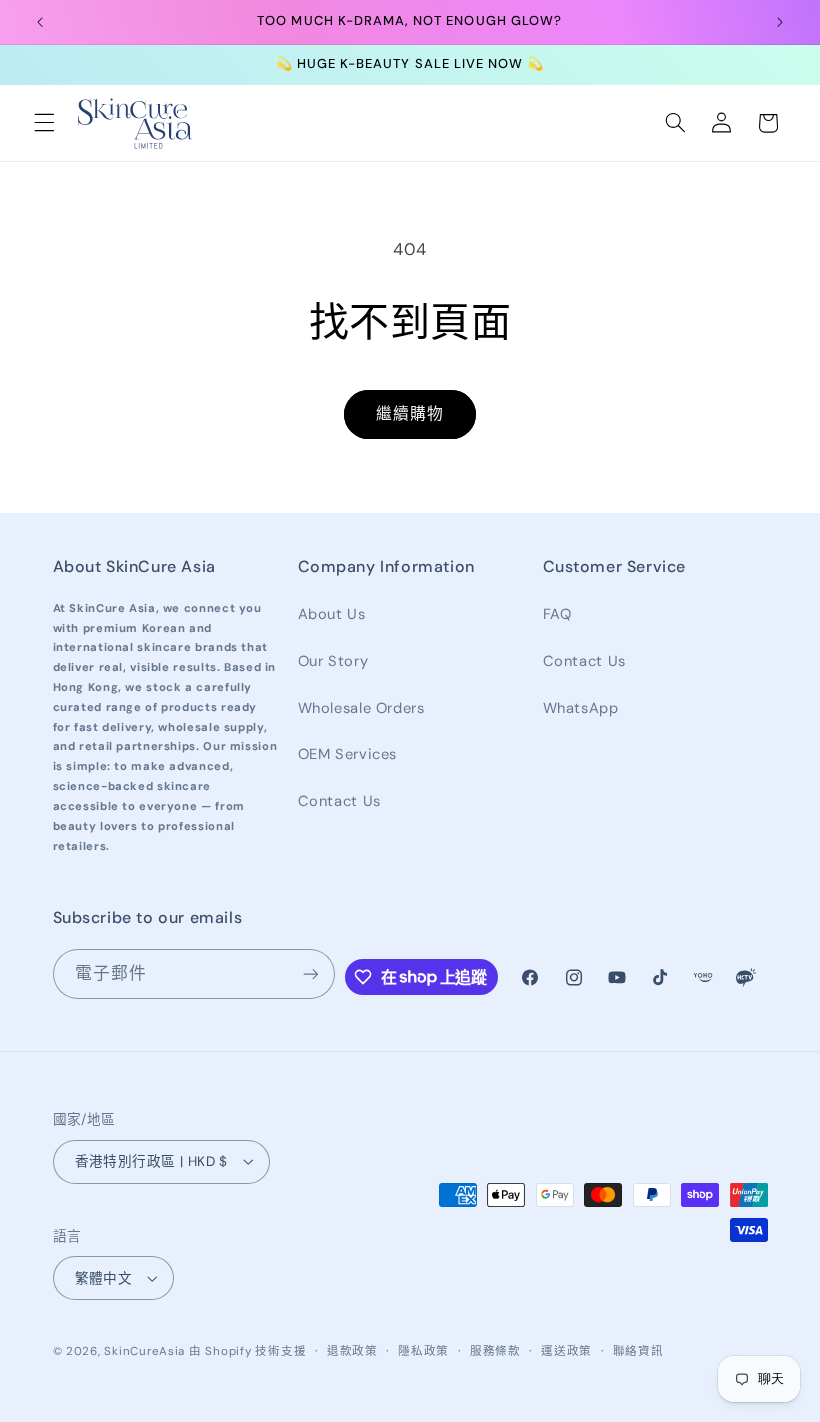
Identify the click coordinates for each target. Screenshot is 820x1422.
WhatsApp (581, 708)
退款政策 (352, 1351)
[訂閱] (310, 973)
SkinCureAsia (144, 1351)
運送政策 (566, 1351)
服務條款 (495, 1351)
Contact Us (339, 801)
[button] (44, 123)
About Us (332, 614)
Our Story (333, 661)
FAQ (557, 614)
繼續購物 (410, 413)
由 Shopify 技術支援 (247, 1351)
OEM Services (348, 754)
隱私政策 (423, 1351)
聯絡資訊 (638, 1351)
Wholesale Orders (361, 708)
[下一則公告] (780, 22)
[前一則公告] (40, 22)
